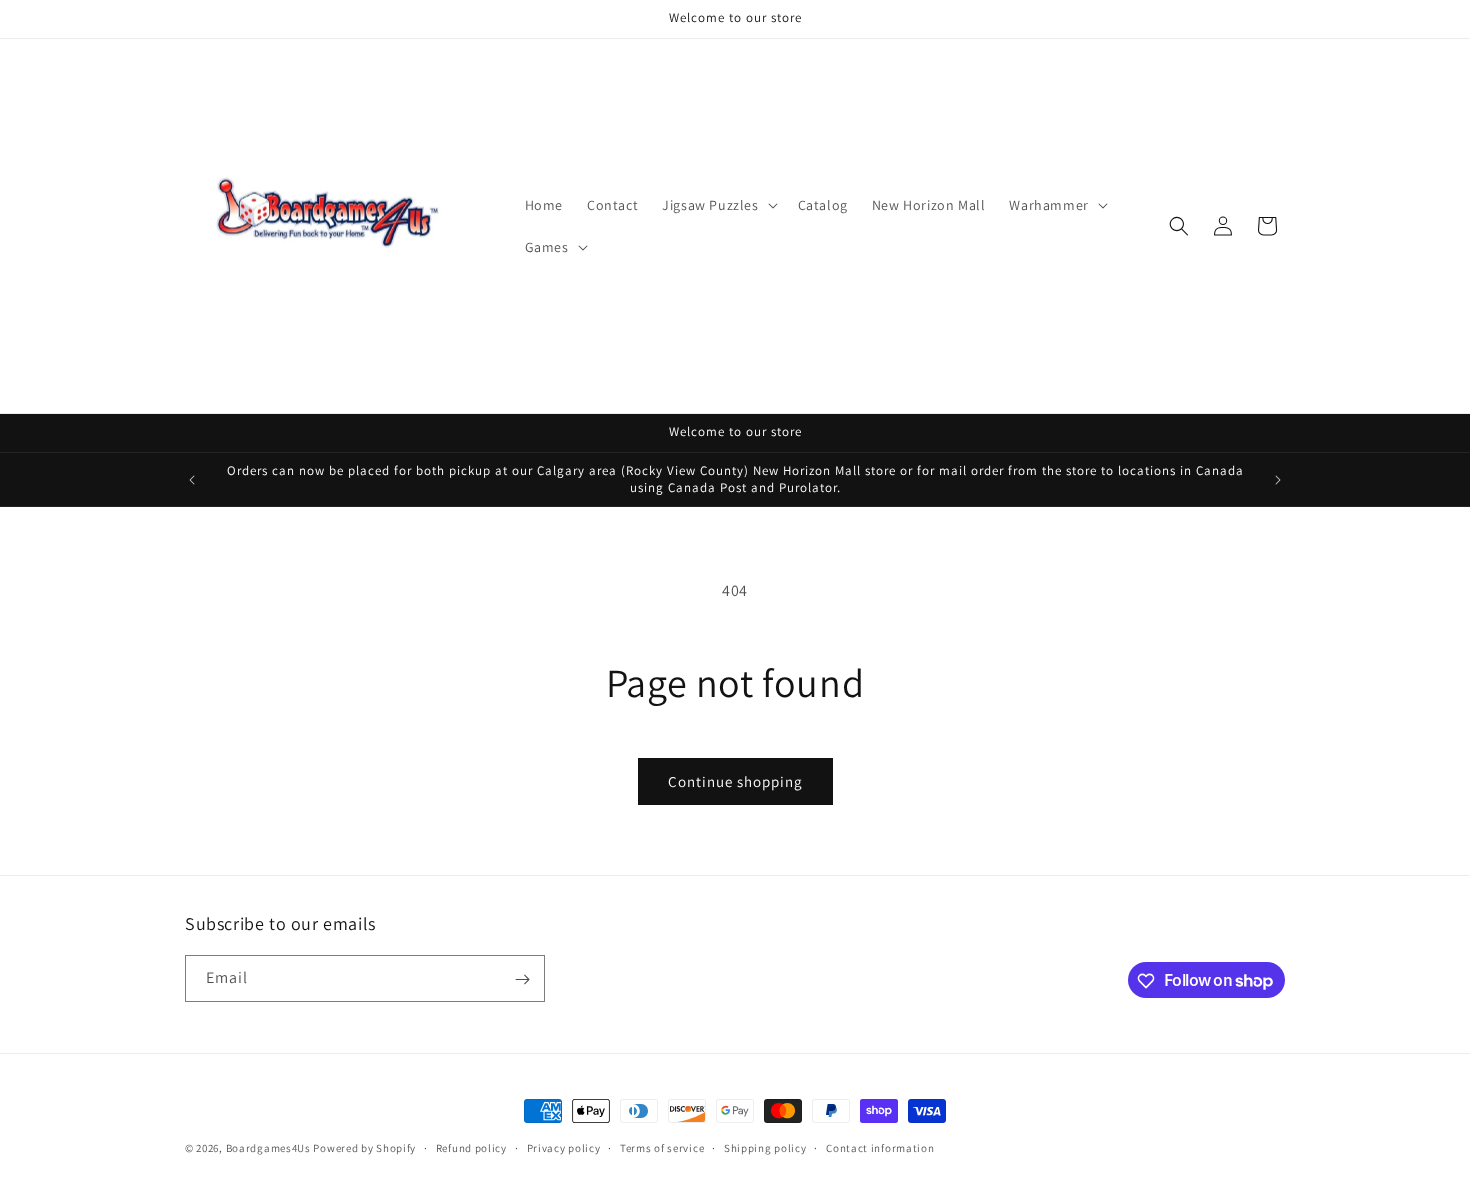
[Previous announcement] (192, 480)
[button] (717, 205)
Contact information (880, 1147)
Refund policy (471, 1147)
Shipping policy (765, 1147)
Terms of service (662, 1147)
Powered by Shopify (364, 1148)
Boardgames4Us (268, 1148)
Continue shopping (735, 781)
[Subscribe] (522, 979)
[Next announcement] (1278, 480)
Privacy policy (564, 1147)
